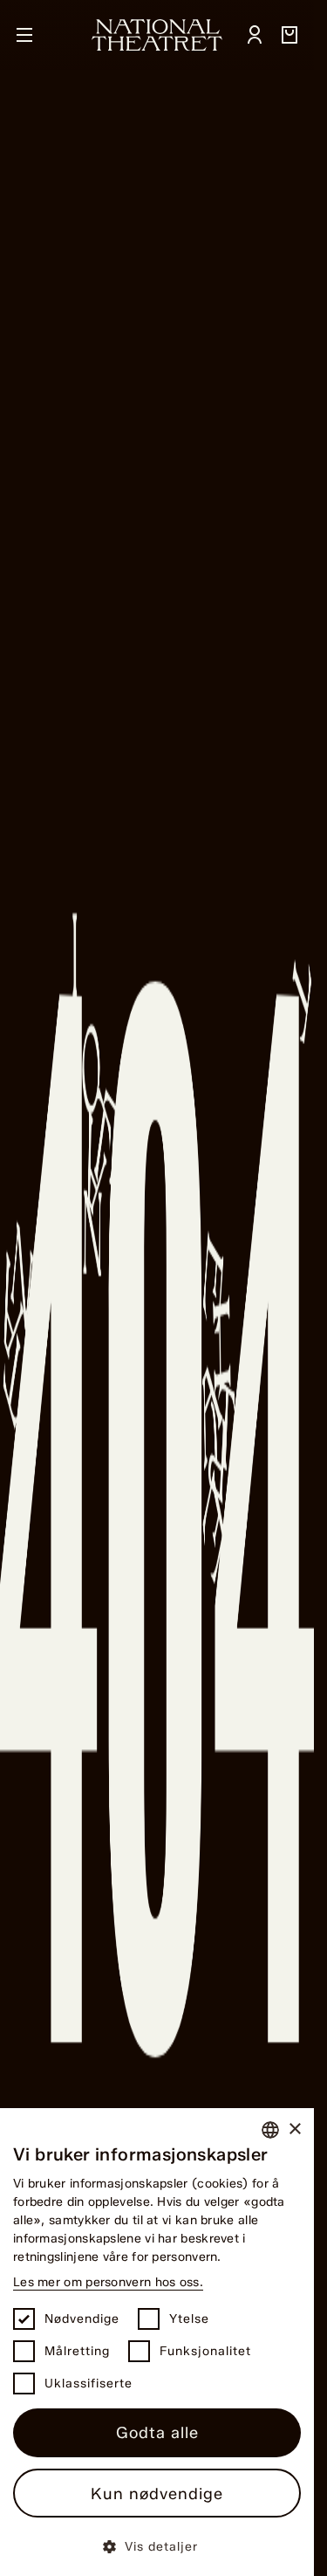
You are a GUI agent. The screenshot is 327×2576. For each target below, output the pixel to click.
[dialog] (157, 2342)
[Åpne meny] (24, 35)
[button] (157, 2546)
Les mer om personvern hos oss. (108, 2282)
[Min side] (255, 35)
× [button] (294, 2129)
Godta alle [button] (157, 2433)
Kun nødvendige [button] (157, 2494)
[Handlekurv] (290, 35)
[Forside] (157, 35)
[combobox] (270, 2130)
